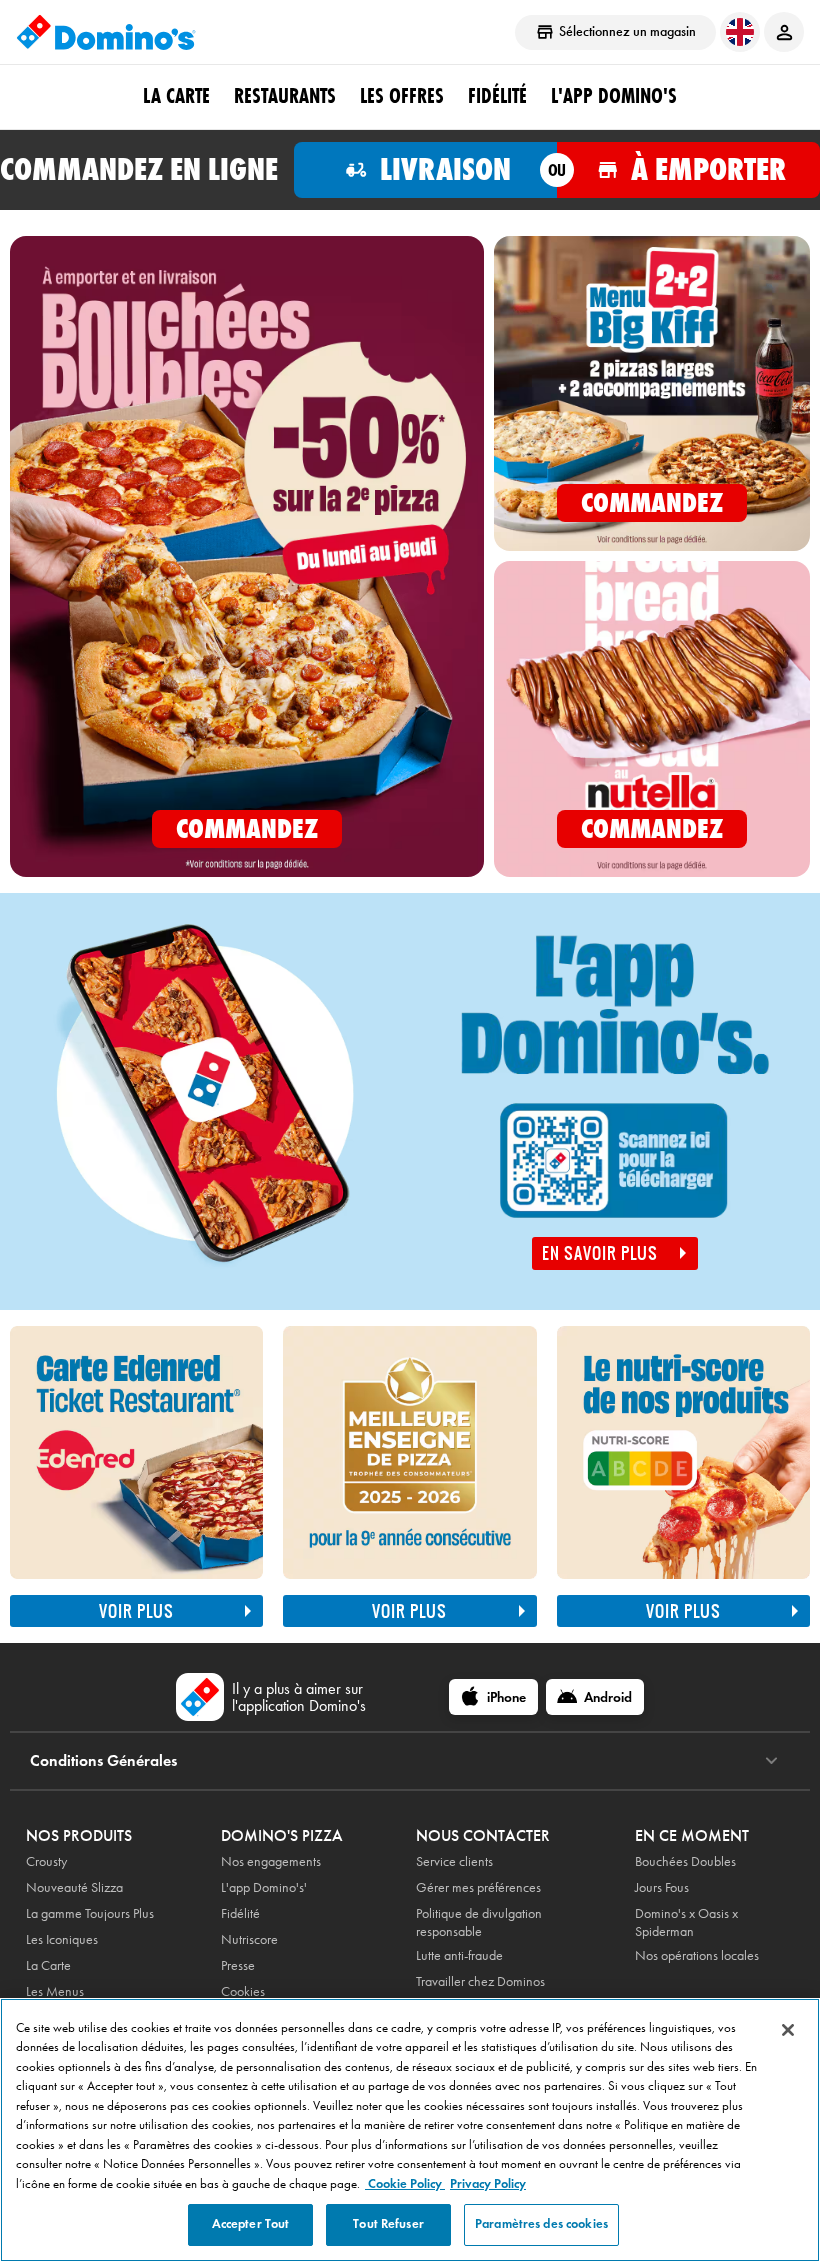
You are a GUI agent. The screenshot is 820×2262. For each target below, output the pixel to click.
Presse (238, 1965)
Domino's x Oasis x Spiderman (686, 1922)
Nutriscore (249, 1939)
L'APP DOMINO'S (614, 96)
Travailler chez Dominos (480, 1981)
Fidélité (240, 1913)
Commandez (246, 828)
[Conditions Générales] (771, 1761)
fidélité (497, 96)
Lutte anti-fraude (459, 1955)
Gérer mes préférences (478, 1887)
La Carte (176, 96)
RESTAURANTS (285, 96)
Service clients (454, 1861)
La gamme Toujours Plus (90, 1913)
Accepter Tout (251, 2224)
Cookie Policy (405, 2184)
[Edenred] (136, 1452)
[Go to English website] (740, 32)
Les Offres (402, 96)
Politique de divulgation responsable (479, 1922)
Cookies (243, 1991)
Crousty (46, 1861)
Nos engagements (271, 1861)
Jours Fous (662, 1887)
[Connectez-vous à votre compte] (784, 32)
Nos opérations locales (697, 1955)
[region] (410, 2130)
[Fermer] (788, 2030)
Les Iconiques (62, 1939)
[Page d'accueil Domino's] (106, 32)
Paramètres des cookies (541, 2224)
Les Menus (55, 1991)
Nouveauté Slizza (74, 1887)
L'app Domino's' (264, 1887)
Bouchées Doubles (685, 1861)
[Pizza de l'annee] (409, 1573)
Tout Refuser (388, 2224)
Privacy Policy (488, 2184)
